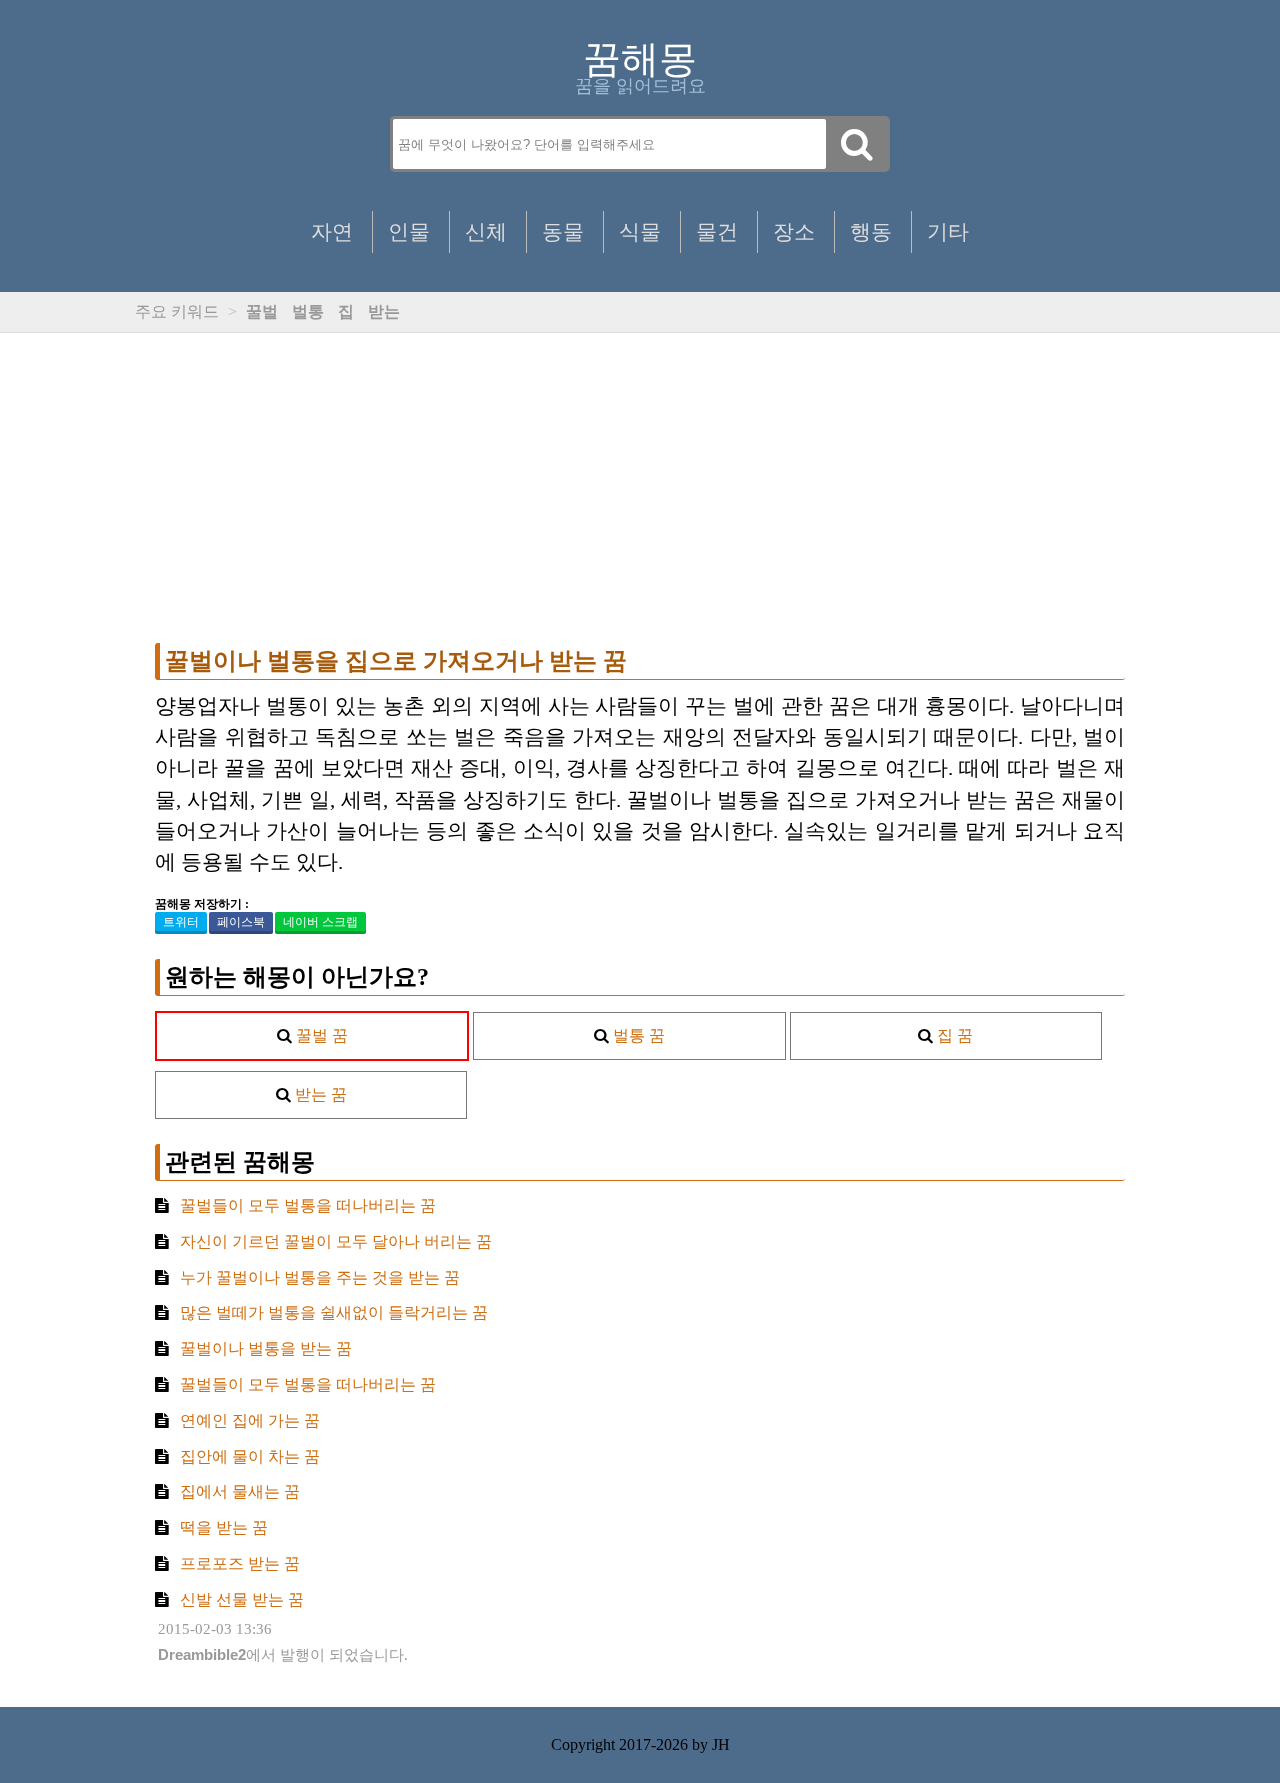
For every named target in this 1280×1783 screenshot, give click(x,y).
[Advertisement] (640, 488)
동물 (563, 231)
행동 (871, 231)
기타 (948, 231)
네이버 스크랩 (320, 922)
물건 (717, 231)
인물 (409, 231)
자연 (332, 231)
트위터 (181, 922)
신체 (486, 231)
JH (721, 1744)
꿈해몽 (640, 59)
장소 (794, 231)
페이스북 (241, 922)
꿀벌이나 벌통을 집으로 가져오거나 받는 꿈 (396, 661)
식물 (640, 231)
